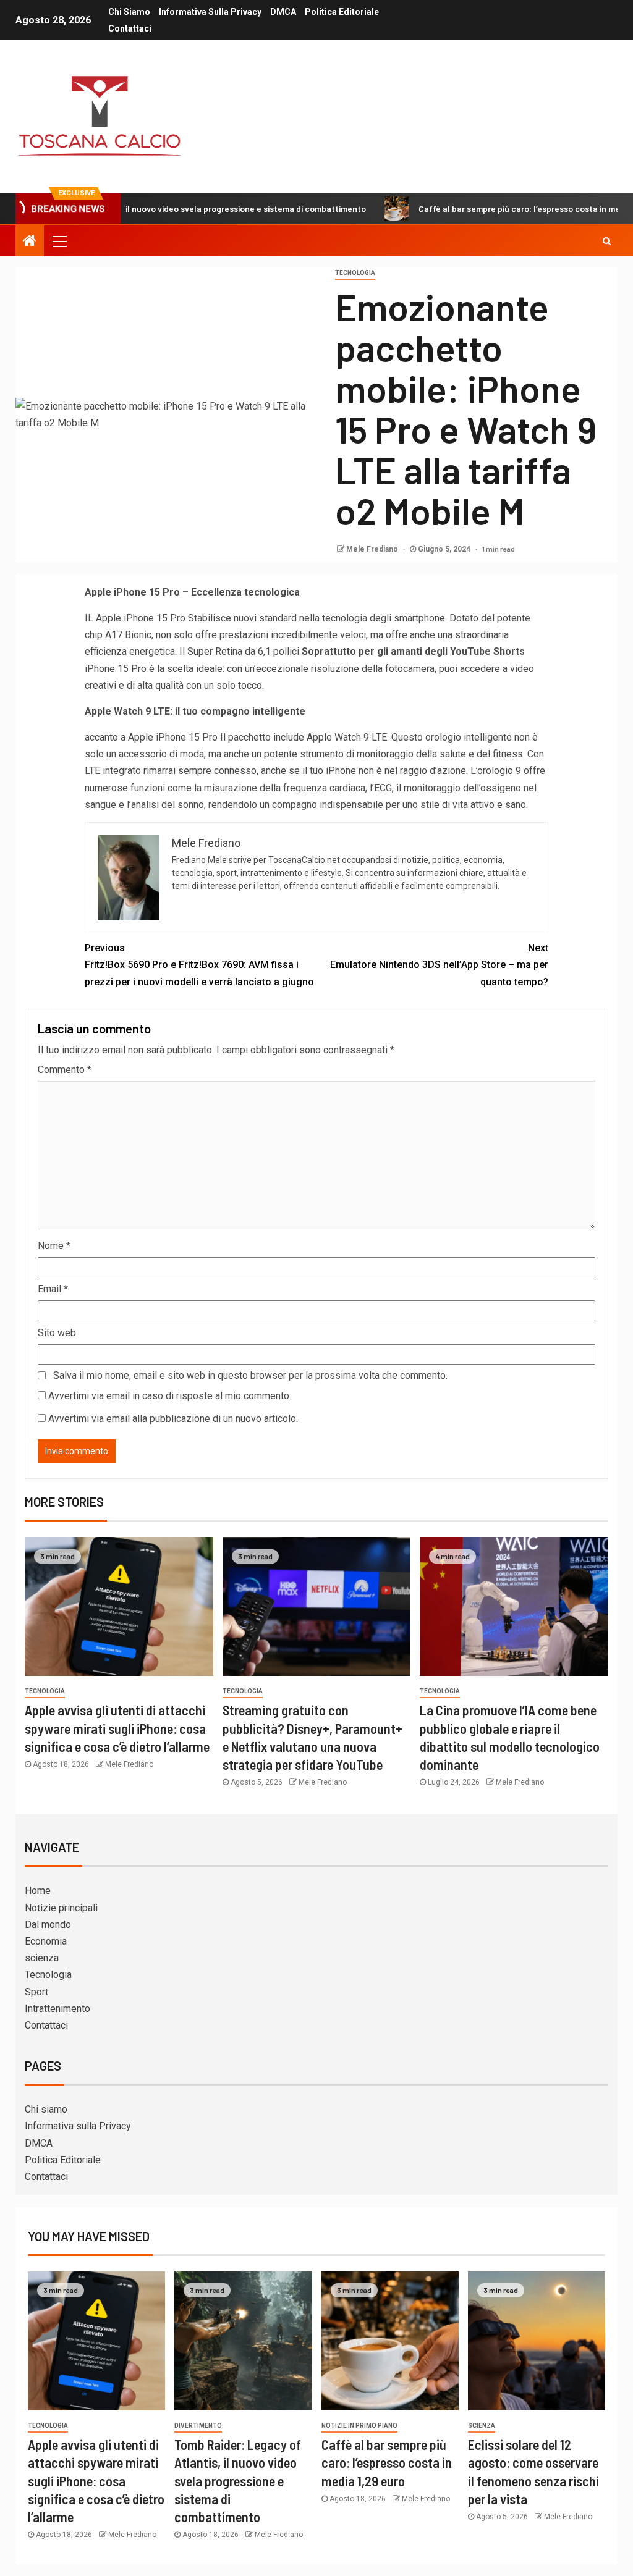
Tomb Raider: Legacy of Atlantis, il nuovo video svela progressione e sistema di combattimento (238, 2481)
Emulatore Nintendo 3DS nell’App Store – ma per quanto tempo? (439, 965)
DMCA (283, 12)
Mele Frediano (373, 549)
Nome (54, 1246)
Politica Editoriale (342, 12)
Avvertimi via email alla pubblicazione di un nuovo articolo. (173, 1419)
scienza (42, 1958)
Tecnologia (355, 273)
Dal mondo (48, 1925)
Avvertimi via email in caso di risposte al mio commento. (170, 1396)
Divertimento (198, 2426)
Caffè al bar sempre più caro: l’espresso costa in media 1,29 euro (481, 208)
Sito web (57, 1333)
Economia (46, 1941)
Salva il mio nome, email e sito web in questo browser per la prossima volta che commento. (250, 1375)
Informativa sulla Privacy (210, 12)
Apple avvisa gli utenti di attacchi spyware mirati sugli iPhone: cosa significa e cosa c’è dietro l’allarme (117, 1728)
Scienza (482, 2426)
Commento (65, 1070)
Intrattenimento (57, 2009)
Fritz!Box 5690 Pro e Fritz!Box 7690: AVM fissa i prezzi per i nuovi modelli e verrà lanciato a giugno (199, 965)
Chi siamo (129, 12)
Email (53, 1289)
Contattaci (130, 28)
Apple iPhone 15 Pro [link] (141, 618)
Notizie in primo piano (359, 2426)
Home (38, 1891)
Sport (36, 1992)
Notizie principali (61, 1908)
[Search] (607, 241)
